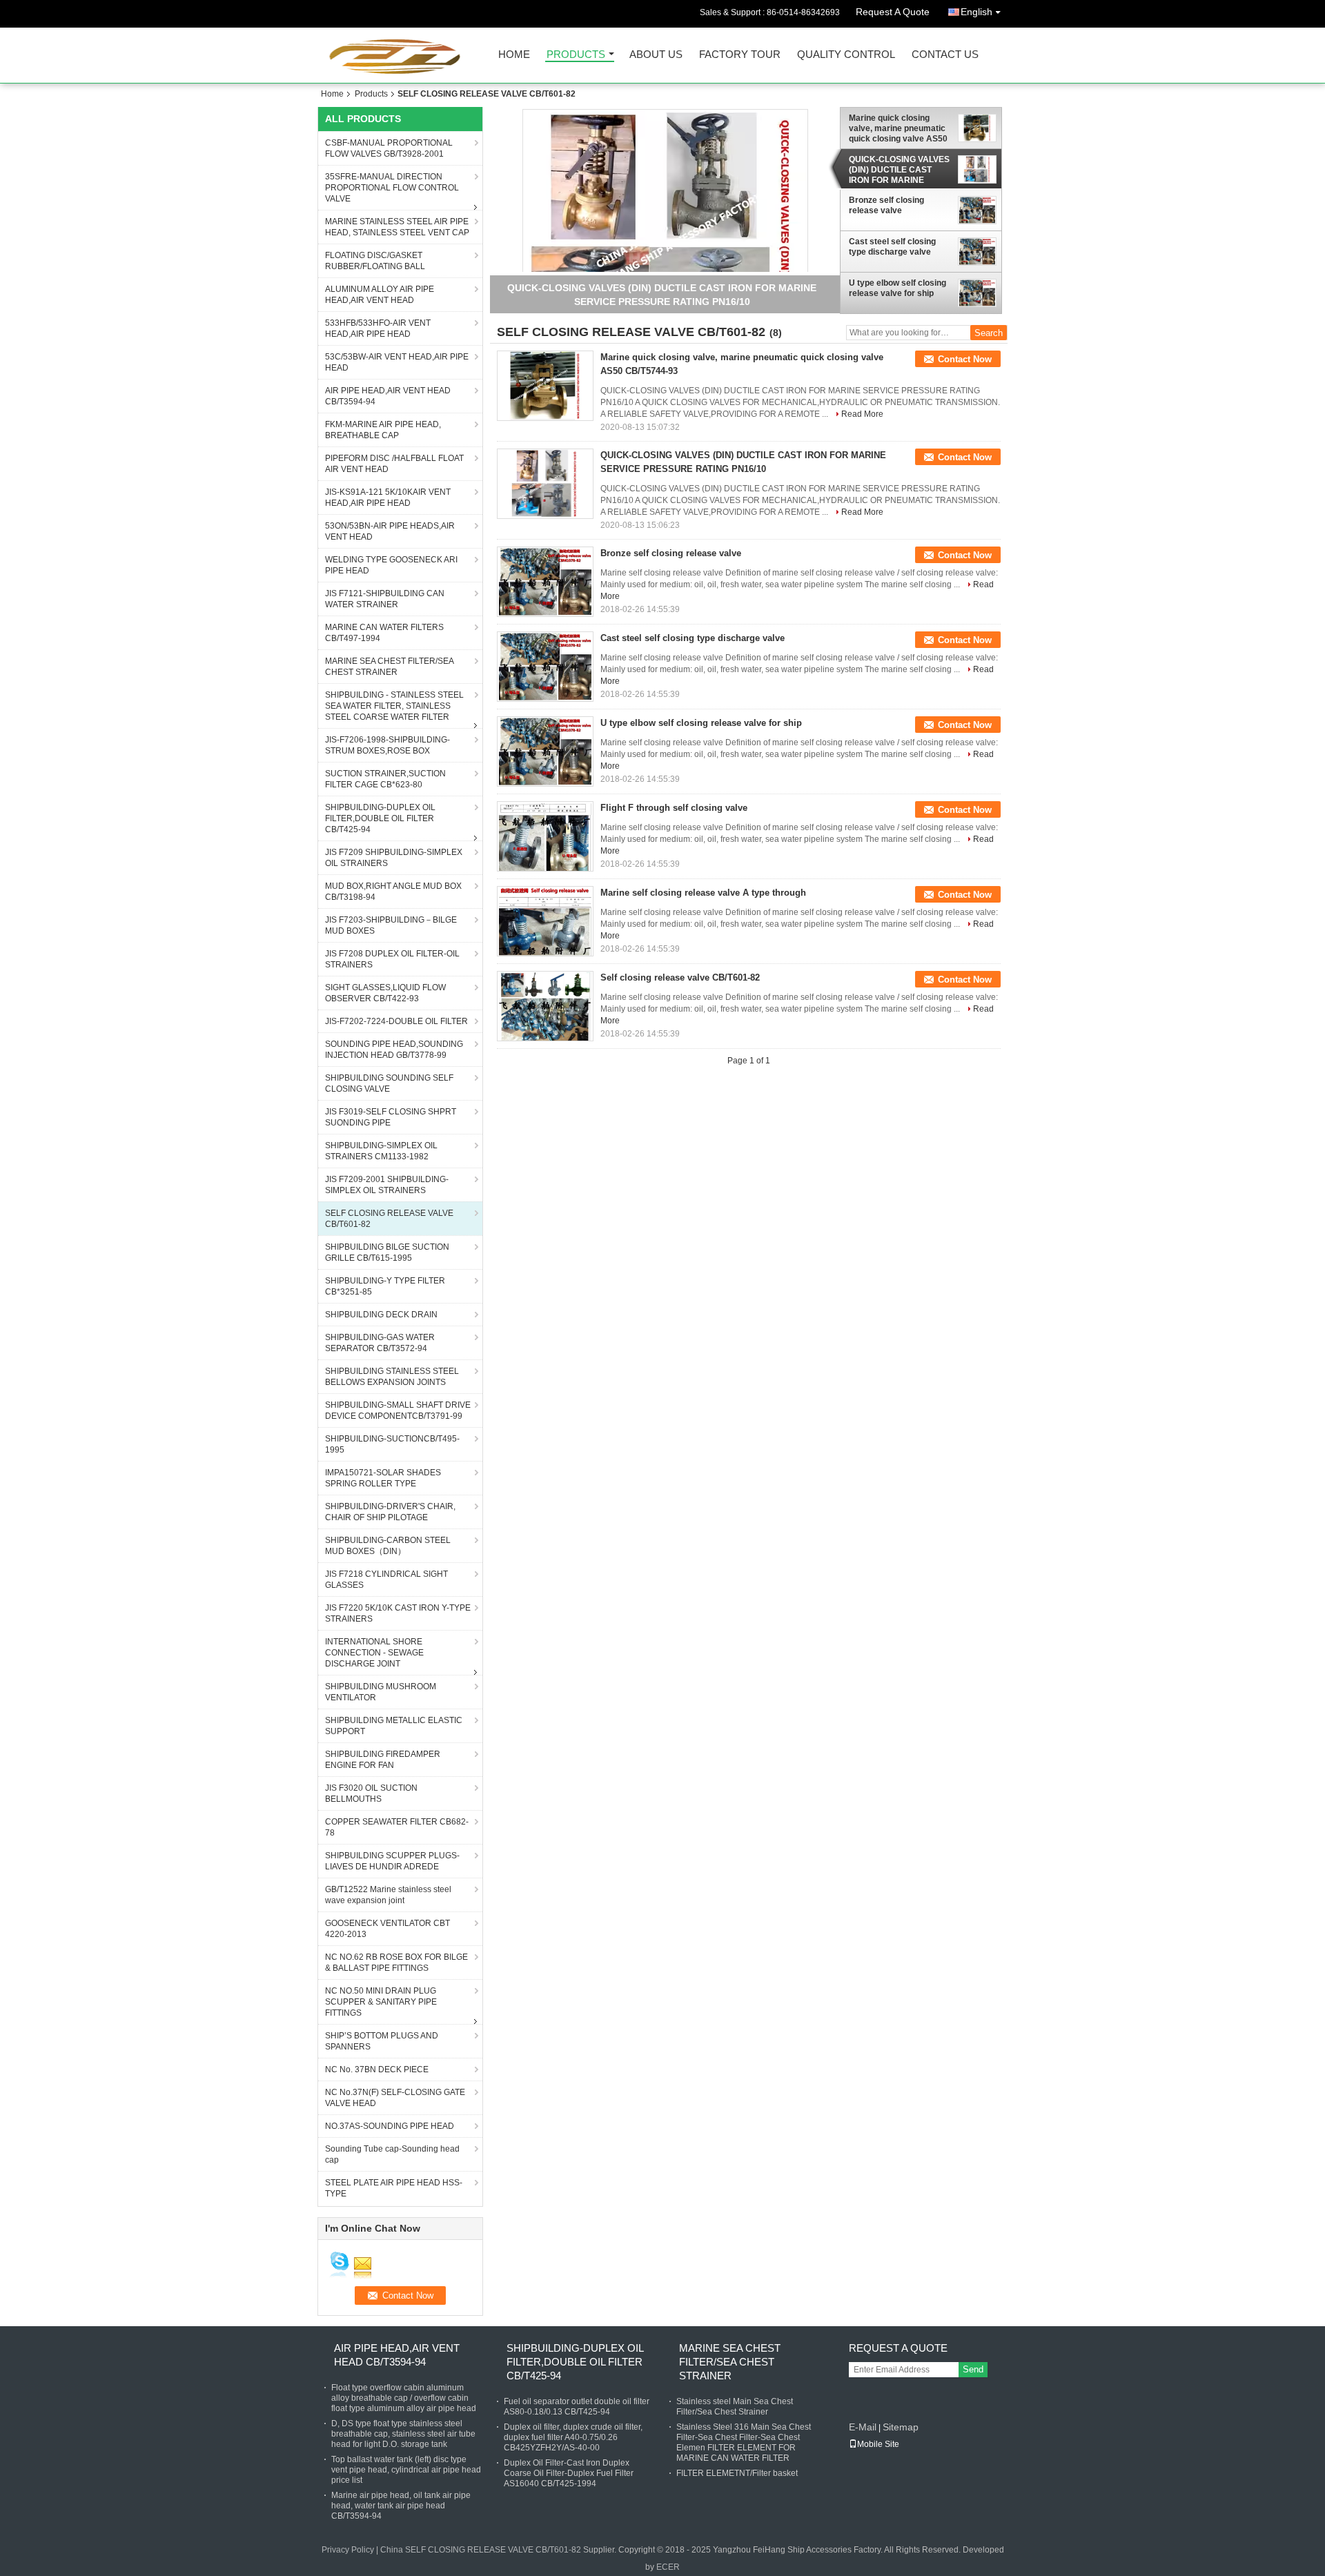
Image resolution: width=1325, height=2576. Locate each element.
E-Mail (863, 2427)
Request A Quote (893, 12)
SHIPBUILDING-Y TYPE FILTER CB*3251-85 (385, 1286)
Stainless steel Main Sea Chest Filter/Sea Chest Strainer (735, 2407)
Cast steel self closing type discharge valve (892, 247)
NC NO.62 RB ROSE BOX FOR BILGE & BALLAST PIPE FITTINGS (396, 1963)
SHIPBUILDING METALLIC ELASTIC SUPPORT (394, 1726)
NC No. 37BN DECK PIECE (377, 2069)
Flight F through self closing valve (674, 808)
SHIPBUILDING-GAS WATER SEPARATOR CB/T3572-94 (380, 1343)
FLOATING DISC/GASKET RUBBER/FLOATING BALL (375, 261)
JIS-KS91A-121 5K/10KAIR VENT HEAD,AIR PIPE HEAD (388, 498)
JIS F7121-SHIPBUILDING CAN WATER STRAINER (385, 599)
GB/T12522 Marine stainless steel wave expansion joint (388, 1895)
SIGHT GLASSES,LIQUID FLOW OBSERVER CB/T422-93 (385, 993)
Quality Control (846, 55)
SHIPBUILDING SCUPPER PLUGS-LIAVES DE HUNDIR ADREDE (392, 1861)
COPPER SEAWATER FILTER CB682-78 (397, 1827)
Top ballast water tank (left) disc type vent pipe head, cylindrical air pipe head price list (406, 2470)
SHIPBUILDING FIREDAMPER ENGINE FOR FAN (383, 1760)
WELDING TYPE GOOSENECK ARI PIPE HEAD (391, 565)
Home (514, 55)
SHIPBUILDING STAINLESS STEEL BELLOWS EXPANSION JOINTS (392, 1377)
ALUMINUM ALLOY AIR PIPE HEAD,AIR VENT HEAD (380, 295)
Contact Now (965, 359)
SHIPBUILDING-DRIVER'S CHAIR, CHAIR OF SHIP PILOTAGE (390, 1512)
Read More (862, 414)
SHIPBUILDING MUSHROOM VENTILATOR (381, 1692)
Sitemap (901, 2427)
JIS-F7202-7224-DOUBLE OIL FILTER (396, 1021)
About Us (656, 55)
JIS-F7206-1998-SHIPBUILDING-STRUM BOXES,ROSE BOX (387, 745)
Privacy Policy (348, 2550)
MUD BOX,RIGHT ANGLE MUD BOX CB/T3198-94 (393, 892)
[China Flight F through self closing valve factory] (545, 836)
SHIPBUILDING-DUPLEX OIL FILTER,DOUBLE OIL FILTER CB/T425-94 (380, 818)
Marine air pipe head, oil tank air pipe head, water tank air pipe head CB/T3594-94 (401, 2506)
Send (973, 2369)
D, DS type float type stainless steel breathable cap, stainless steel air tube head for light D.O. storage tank (403, 2434)
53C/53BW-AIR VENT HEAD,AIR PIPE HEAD (397, 362)
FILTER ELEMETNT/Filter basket (737, 2473)
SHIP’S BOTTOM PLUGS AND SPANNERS (382, 2041)
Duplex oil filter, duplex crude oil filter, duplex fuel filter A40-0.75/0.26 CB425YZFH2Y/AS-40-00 (573, 2437)
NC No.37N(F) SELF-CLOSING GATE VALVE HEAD (395, 2098)
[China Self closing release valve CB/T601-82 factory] (545, 1006)
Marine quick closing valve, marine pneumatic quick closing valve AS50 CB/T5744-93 (898, 128)
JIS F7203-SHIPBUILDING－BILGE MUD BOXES (391, 925)
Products (576, 55)
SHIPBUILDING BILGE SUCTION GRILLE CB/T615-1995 (387, 1252)
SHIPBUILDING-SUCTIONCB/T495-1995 (392, 1444)
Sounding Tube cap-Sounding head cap (392, 2154)
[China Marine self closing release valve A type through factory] (545, 921)
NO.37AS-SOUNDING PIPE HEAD (390, 2126)
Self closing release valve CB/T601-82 (680, 977)
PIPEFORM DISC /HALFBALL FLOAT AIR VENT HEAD (394, 464)
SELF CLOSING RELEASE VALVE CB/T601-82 (389, 1219)
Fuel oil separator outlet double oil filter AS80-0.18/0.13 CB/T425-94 (577, 2407)
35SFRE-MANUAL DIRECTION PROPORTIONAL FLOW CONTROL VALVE (392, 188)
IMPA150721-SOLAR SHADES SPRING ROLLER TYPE (383, 1478)
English (976, 12)
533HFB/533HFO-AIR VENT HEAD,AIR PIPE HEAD (378, 328)
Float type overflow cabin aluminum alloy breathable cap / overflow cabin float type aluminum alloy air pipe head (404, 2398)
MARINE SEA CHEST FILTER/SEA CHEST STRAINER (390, 667)
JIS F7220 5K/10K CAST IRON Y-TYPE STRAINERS (398, 1613)
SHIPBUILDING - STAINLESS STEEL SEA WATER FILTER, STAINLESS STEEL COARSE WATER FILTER (394, 706)
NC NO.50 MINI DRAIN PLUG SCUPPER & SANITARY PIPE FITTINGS (381, 2002)
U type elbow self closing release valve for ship (897, 288)
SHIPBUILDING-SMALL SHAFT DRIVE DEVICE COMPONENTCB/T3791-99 (398, 1410)
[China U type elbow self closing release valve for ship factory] (545, 751)
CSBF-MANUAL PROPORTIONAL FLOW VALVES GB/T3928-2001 (389, 148)
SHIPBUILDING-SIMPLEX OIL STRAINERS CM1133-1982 (381, 1151)
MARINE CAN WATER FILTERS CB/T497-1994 (384, 633)
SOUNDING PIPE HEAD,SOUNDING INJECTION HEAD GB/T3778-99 (394, 1050)
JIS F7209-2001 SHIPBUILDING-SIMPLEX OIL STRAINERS (387, 1185)
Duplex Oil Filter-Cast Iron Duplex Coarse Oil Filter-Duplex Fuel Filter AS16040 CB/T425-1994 (569, 2473)
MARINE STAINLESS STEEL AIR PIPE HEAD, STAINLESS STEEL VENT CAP (397, 227)
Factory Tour (740, 55)
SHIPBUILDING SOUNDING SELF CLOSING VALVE (389, 1083)
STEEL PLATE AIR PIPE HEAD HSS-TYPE (394, 2188)
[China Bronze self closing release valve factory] (545, 582)
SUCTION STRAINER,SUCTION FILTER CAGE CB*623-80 (385, 779)
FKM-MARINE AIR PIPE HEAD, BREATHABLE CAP (383, 430)
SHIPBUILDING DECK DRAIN (381, 1315)
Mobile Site (878, 2444)
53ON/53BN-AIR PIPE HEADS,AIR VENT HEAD (390, 531)
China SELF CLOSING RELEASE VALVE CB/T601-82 (481, 2550)
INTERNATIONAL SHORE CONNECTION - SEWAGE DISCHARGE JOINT (374, 1653)
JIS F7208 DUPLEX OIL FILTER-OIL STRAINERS (392, 959)
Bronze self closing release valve (886, 205)
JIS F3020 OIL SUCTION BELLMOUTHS (371, 1793)
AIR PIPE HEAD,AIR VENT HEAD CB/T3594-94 (388, 396)
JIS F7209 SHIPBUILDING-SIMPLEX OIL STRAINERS (394, 858)
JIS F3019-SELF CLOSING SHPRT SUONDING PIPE (391, 1117)
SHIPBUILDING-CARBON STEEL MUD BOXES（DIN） (388, 1546)
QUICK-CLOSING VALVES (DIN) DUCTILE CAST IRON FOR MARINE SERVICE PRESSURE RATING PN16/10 (899, 170)
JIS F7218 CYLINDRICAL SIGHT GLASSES (386, 1580)
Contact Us (945, 55)
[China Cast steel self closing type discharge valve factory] (545, 667)
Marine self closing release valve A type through (703, 893)
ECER (668, 2567)
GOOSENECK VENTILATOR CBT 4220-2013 (387, 1929)
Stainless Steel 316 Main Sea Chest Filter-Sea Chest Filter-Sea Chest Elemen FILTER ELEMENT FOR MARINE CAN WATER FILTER (744, 2442)
